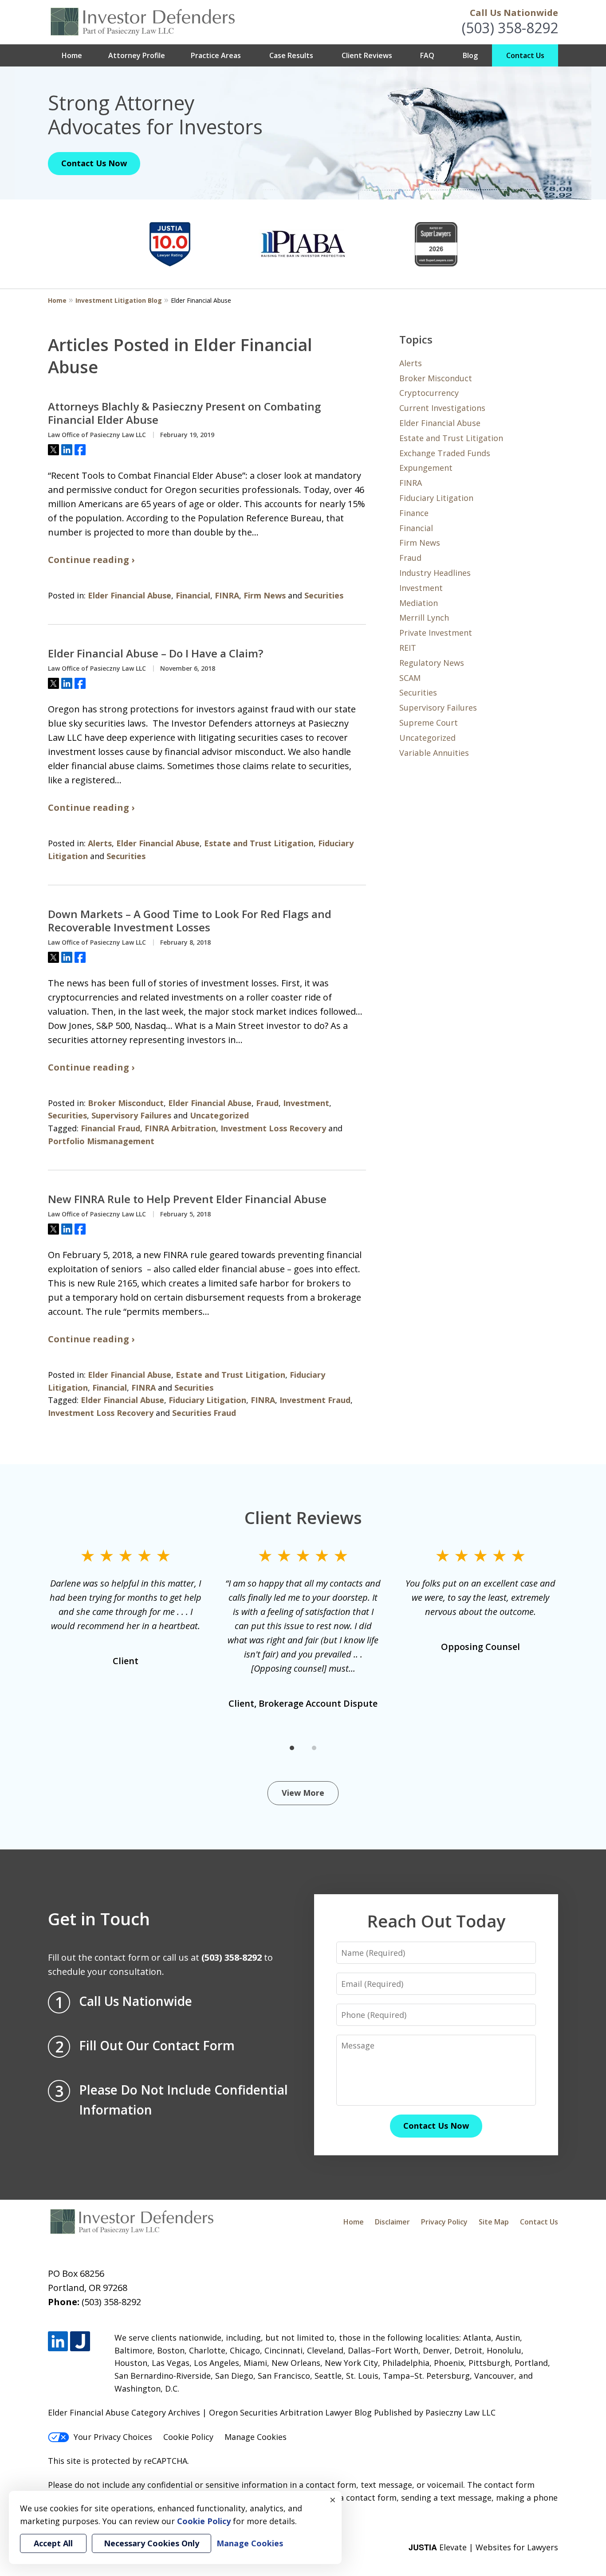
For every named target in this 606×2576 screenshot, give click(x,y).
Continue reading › (91, 560)
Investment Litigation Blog (119, 300)
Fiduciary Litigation (207, 1400)
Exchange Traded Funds (445, 453)
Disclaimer (392, 2222)
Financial (193, 595)
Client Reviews (367, 55)
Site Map (494, 2222)
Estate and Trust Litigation (259, 843)
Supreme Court (429, 723)
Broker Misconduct (126, 1103)
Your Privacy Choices (113, 2437)
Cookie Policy (188, 2437)
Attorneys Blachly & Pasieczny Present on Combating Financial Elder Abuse (184, 413)
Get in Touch (99, 1919)
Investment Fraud (315, 1400)
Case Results (291, 55)
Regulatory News (432, 663)
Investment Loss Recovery (273, 1128)
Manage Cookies (256, 2437)
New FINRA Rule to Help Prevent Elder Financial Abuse (187, 1199)
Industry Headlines (435, 573)
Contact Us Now (94, 163)
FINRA (227, 595)
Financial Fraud (110, 1128)
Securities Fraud (204, 1413)
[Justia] (80, 2341)
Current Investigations (442, 408)
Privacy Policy (444, 2222)
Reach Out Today (436, 1921)
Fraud (267, 1103)
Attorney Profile (137, 55)
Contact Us (525, 55)
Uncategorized (219, 1115)
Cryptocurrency (429, 393)
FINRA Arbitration (180, 1128)
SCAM (410, 678)
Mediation (419, 603)
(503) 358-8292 (510, 28)
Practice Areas (216, 55)
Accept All (53, 2543)
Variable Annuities (434, 753)
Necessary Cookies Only (151, 2543)
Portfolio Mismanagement (101, 1141)
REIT (408, 648)
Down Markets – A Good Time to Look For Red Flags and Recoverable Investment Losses (190, 921)
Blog (470, 55)
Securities (324, 595)
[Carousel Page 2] (314, 1748)
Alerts (100, 843)
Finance (414, 513)
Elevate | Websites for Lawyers (483, 2547)
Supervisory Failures (131, 1115)
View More (303, 1793)
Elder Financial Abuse (130, 595)
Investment (306, 1103)
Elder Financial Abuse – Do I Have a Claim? (155, 653)
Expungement (426, 468)
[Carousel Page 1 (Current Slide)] (292, 1748)
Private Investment (436, 633)
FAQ (427, 55)
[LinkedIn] (58, 2341)
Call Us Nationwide (514, 13)
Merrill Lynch (424, 618)
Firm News (265, 595)
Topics (416, 339)
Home (72, 55)
